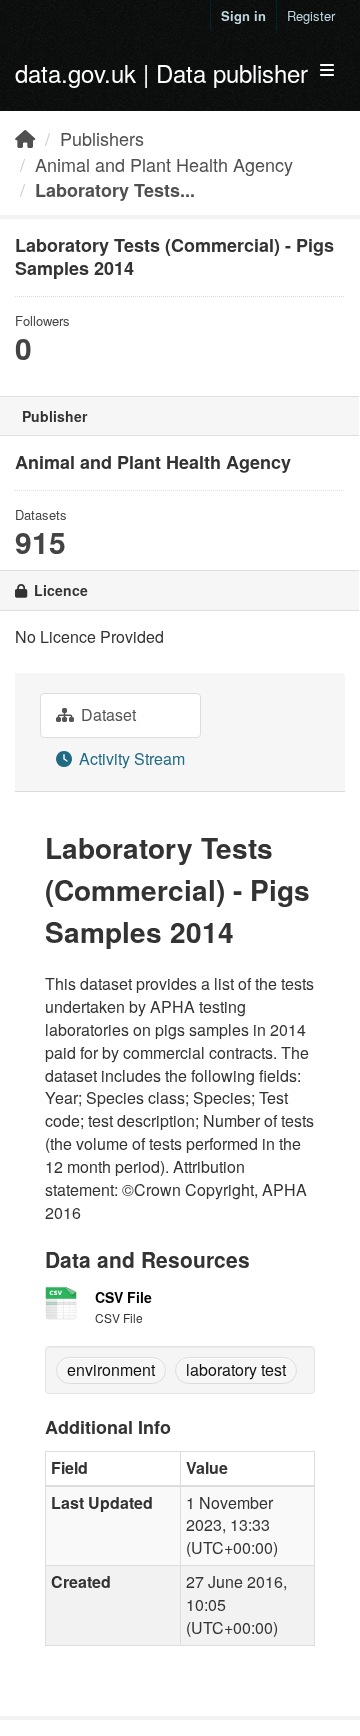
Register (311, 15)
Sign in (243, 15)
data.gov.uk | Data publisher (161, 72)
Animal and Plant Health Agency (164, 164)
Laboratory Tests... (115, 190)
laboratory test (236, 1369)
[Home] (25, 138)
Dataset (106, 714)
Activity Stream (130, 758)
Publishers (102, 138)
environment (111, 1369)
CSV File (123, 1297)
